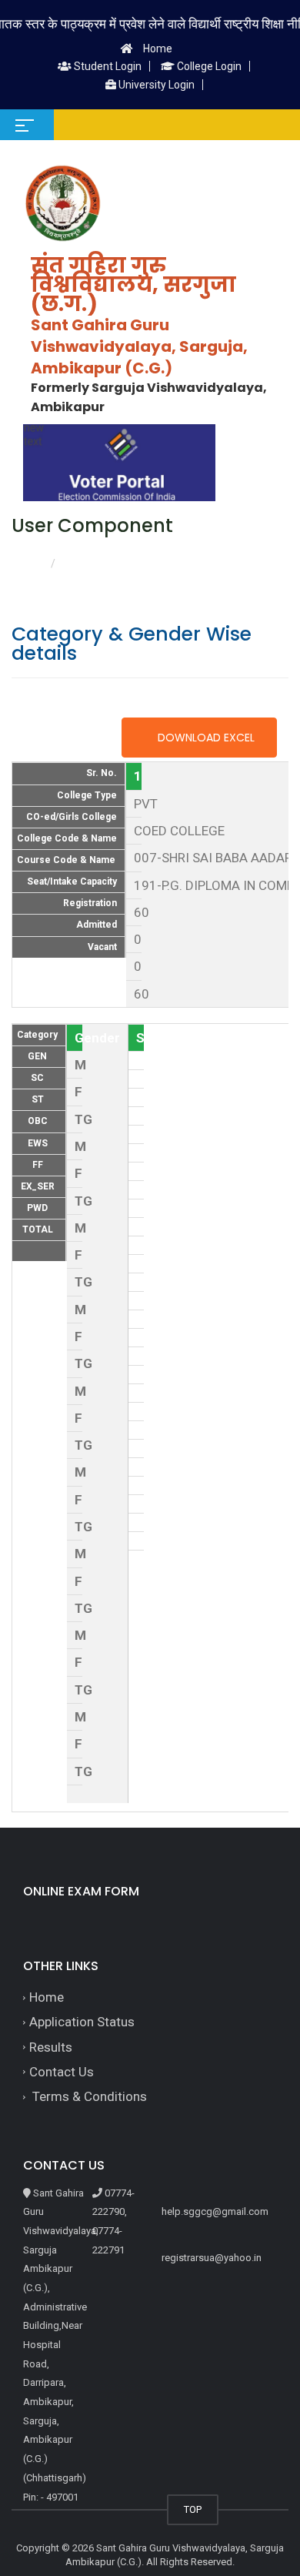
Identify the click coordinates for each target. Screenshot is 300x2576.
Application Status (82, 2022)
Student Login (107, 66)
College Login (208, 66)
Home (158, 49)
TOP (193, 2509)
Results (51, 2047)
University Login (155, 85)
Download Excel (205, 738)
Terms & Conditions (88, 2096)
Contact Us (62, 2072)
